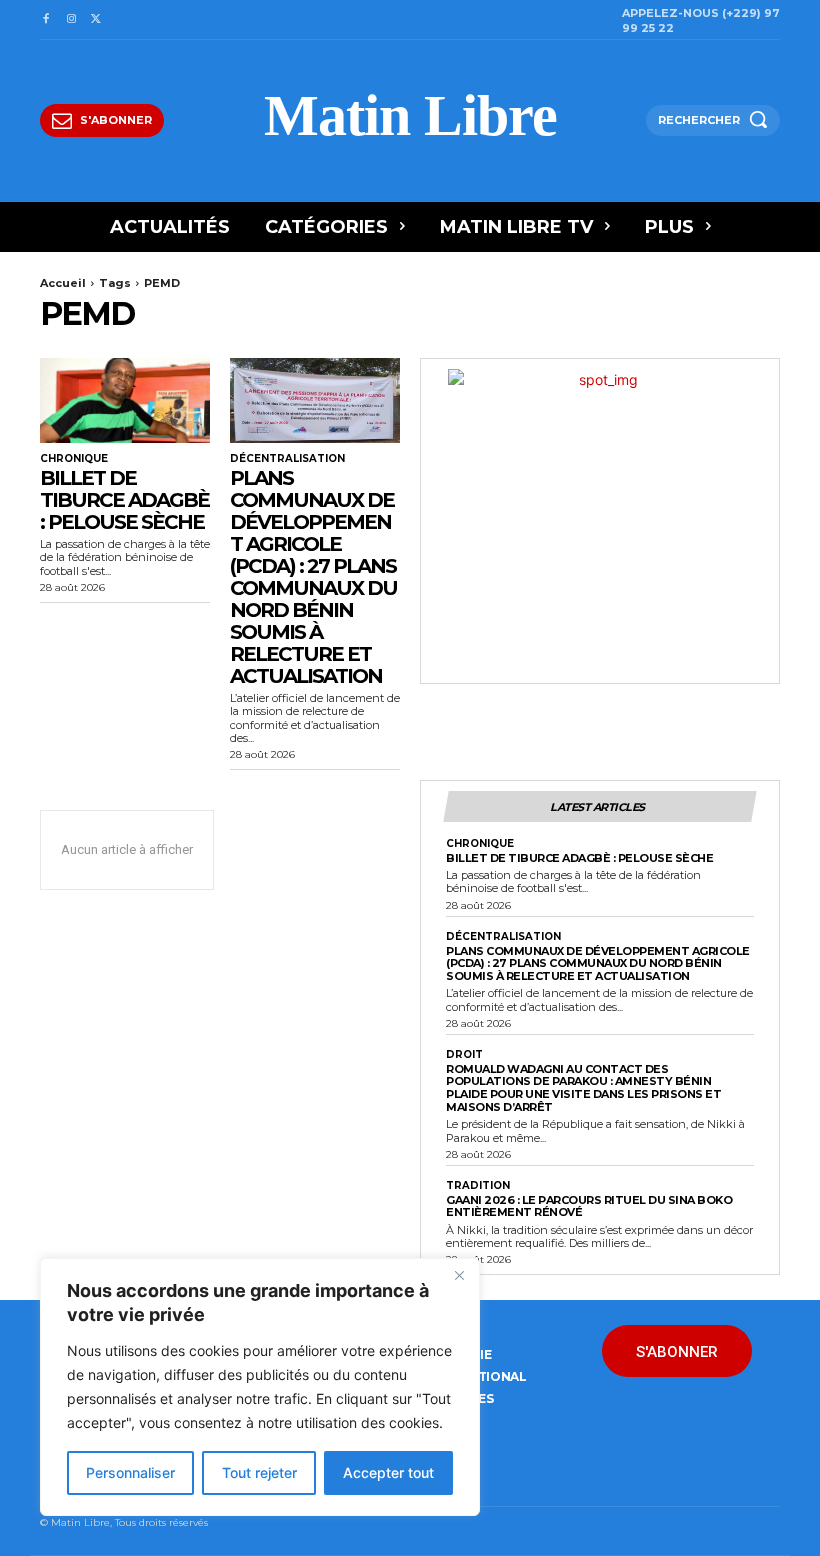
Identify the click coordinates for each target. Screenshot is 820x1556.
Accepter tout (388, 1472)
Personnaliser (130, 1472)
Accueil (63, 283)
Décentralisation (287, 459)
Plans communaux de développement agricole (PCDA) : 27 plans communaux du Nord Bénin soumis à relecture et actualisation (313, 577)
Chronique (74, 459)
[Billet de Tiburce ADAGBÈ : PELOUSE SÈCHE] (125, 400)
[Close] (459, 1275)
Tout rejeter (259, 1472)
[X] (96, 19)
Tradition (478, 1186)
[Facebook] (45, 19)
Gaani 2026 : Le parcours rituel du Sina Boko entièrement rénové (589, 1206)
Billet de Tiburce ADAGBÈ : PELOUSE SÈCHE (124, 500)
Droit (464, 1055)
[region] (260, 1387)
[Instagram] (70, 19)
